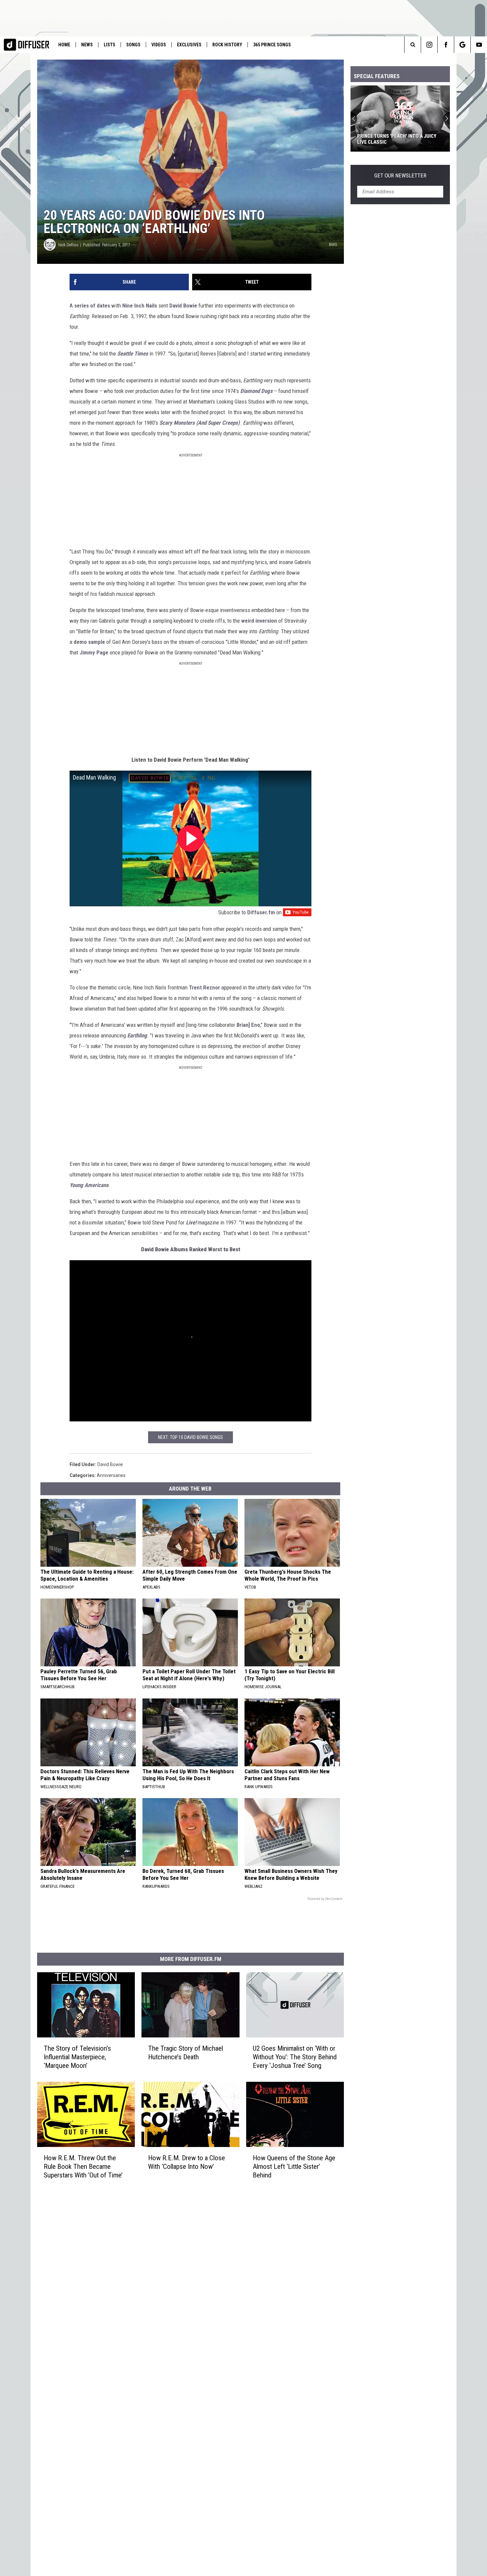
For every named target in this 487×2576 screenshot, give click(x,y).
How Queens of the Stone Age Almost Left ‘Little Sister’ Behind (294, 2167)
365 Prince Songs (272, 45)
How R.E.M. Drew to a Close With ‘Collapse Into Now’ (187, 2162)
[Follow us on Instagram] (429, 45)
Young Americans (89, 1185)
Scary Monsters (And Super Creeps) (200, 423)
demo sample (89, 642)
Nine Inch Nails (140, 306)
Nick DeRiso (68, 245)
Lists (109, 45)
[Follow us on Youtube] (479, 45)
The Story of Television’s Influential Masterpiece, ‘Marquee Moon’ (77, 2057)
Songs (133, 45)
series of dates (92, 306)
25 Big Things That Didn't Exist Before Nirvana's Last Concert (395, 139)
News (87, 45)
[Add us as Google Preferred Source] (462, 45)
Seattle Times (133, 354)
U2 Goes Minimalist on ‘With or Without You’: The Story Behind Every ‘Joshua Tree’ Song (295, 2057)
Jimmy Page (94, 652)
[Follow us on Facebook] (446, 45)
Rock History (227, 45)
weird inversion (259, 621)
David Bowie (183, 306)
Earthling (137, 1035)
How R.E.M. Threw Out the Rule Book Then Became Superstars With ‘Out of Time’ (83, 2167)
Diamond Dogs (256, 391)
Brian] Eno (248, 1025)
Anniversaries (111, 1475)
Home (64, 45)
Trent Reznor (204, 987)
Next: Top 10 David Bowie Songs (190, 1437)
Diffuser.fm (261, 912)
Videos (159, 45)
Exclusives (189, 45)
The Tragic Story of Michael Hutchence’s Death (186, 2053)
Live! (191, 1222)
